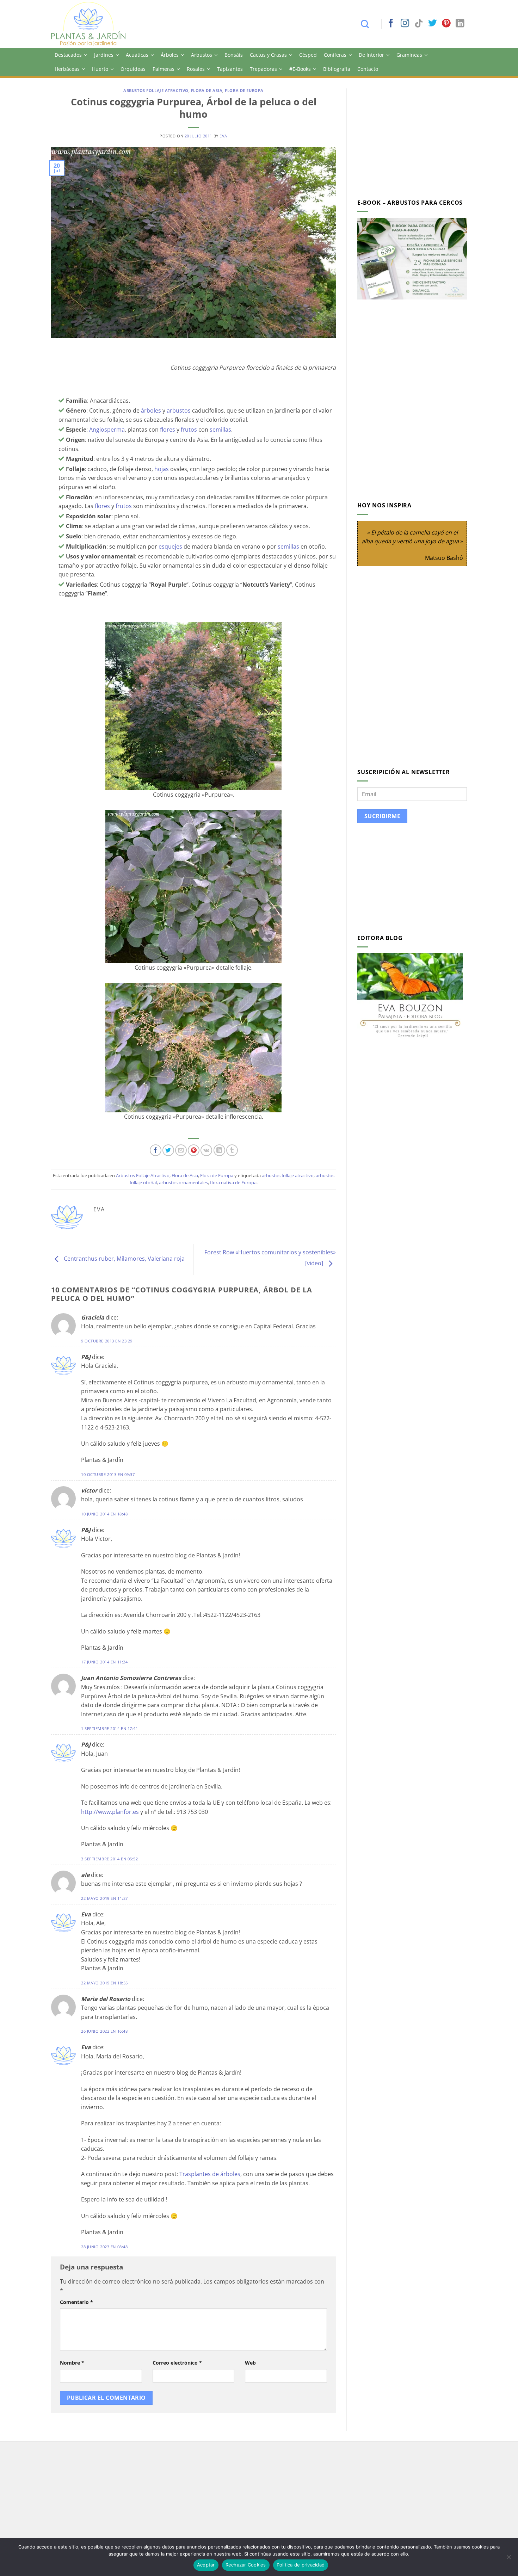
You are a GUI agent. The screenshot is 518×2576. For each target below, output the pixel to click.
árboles (151, 410)
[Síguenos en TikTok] (419, 24)
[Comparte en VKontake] (206, 1150)
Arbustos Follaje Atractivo (156, 90)
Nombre (72, 2363)
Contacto (368, 69)
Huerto (100, 69)
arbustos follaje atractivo (288, 1175)
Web (250, 2363)
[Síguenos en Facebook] (391, 24)
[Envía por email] (181, 1150)
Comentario (76, 2302)
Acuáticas (137, 55)
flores (168, 430)
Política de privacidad (301, 2565)
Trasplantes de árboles (210, 2174)
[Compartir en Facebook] (156, 1150)
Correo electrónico (177, 2363)
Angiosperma (107, 430)
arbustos (179, 410)
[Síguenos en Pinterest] (446, 24)
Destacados (68, 55)
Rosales (196, 69)
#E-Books (300, 69)
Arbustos (202, 55)
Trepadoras (263, 69)
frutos (189, 430)
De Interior (371, 55)
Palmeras (164, 69)
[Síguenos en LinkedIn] (460, 24)
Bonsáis (234, 55)
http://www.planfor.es (110, 1812)
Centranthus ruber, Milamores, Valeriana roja (124, 1259)
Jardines (104, 55)
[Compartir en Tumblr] (232, 1150)
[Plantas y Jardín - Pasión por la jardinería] (93, 24)
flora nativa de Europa (233, 1182)
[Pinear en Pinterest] (194, 1150)
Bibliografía (337, 69)
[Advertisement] (417, 138)
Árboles (170, 55)
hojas (162, 469)
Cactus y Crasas (268, 55)
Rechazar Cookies (246, 2565)
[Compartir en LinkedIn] (219, 1150)
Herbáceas (67, 69)
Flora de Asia (207, 90)
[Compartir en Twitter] (168, 1150)
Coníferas (335, 55)
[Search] (368, 24)
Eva (223, 136)
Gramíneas (409, 55)
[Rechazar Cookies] (508, 2559)
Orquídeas (133, 69)
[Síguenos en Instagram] (405, 24)
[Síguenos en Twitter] (432, 24)
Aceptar (206, 2565)
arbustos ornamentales (183, 1182)
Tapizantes (230, 69)
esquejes (170, 546)
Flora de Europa (244, 90)
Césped (308, 55)
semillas (220, 430)
